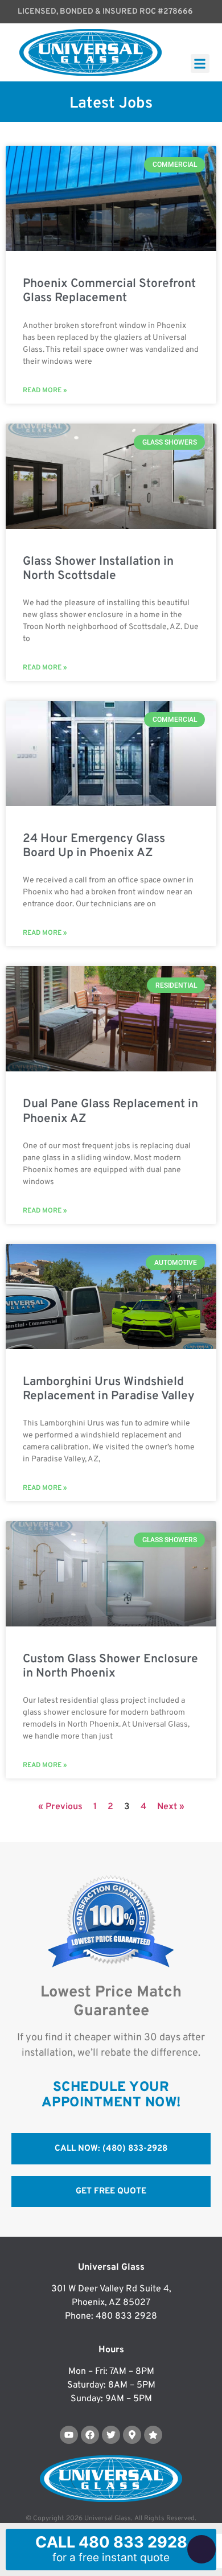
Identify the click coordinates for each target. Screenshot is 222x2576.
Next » (171, 1807)
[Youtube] (69, 2435)
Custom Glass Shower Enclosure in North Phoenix (110, 1666)
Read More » (45, 391)
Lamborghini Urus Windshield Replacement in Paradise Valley (109, 1389)
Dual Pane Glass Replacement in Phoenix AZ (110, 1111)
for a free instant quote (111, 2548)
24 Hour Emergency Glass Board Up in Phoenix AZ (94, 846)
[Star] (153, 2435)
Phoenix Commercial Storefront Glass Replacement (109, 291)
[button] (200, 63)
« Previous (60, 1807)
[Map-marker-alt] (132, 2435)
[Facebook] (90, 2435)
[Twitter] (111, 2435)
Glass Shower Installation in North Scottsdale (98, 569)
